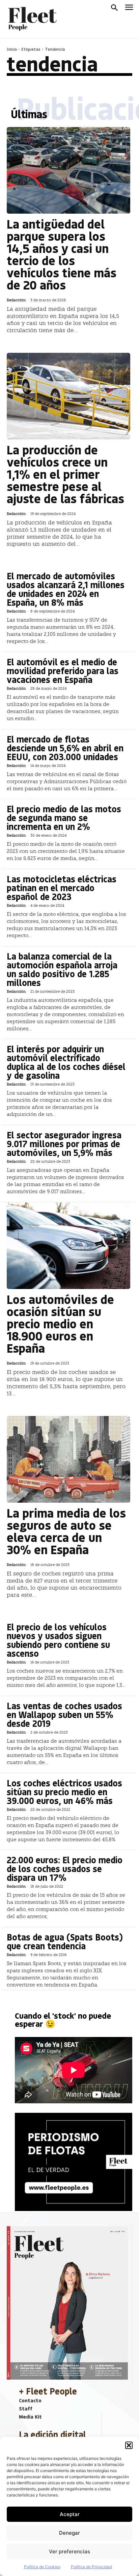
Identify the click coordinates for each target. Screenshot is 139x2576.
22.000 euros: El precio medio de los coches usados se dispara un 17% (65, 1869)
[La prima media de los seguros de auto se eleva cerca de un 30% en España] (68, 1459)
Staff (26, 2408)
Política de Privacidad (91, 2567)
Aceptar (70, 2514)
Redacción (16, 300)
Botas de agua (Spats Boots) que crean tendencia (65, 1941)
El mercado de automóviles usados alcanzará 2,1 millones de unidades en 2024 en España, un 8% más (66, 589)
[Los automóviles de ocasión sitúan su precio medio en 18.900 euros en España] (68, 1246)
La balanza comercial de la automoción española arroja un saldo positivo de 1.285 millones (62, 969)
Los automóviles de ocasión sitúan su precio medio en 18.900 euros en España (60, 1323)
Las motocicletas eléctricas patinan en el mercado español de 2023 (62, 888)
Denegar (69, 2533)
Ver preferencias (69, 2551)
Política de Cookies (42, 2567)
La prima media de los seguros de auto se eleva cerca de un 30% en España (66, 1531)
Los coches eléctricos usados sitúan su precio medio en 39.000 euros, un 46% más (64, 1792)
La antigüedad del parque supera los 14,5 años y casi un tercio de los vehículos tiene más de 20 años (62, 254)
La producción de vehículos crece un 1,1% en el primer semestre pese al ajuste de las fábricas (65, 474)
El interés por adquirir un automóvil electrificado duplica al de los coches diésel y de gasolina (66, 1062)
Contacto (30, 2400)
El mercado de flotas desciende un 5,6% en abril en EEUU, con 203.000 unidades (65, 748)
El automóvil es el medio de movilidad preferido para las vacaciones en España (63, 671)
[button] (129, 2445)
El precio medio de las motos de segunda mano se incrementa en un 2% (64, 818)
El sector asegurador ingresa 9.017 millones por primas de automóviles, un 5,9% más (64, 1144)
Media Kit (30, 2417)
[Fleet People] (32, 19)
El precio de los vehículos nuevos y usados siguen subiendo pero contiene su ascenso (58, 1640)
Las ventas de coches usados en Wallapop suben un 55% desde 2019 (64, 1714)
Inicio (12, 49)
